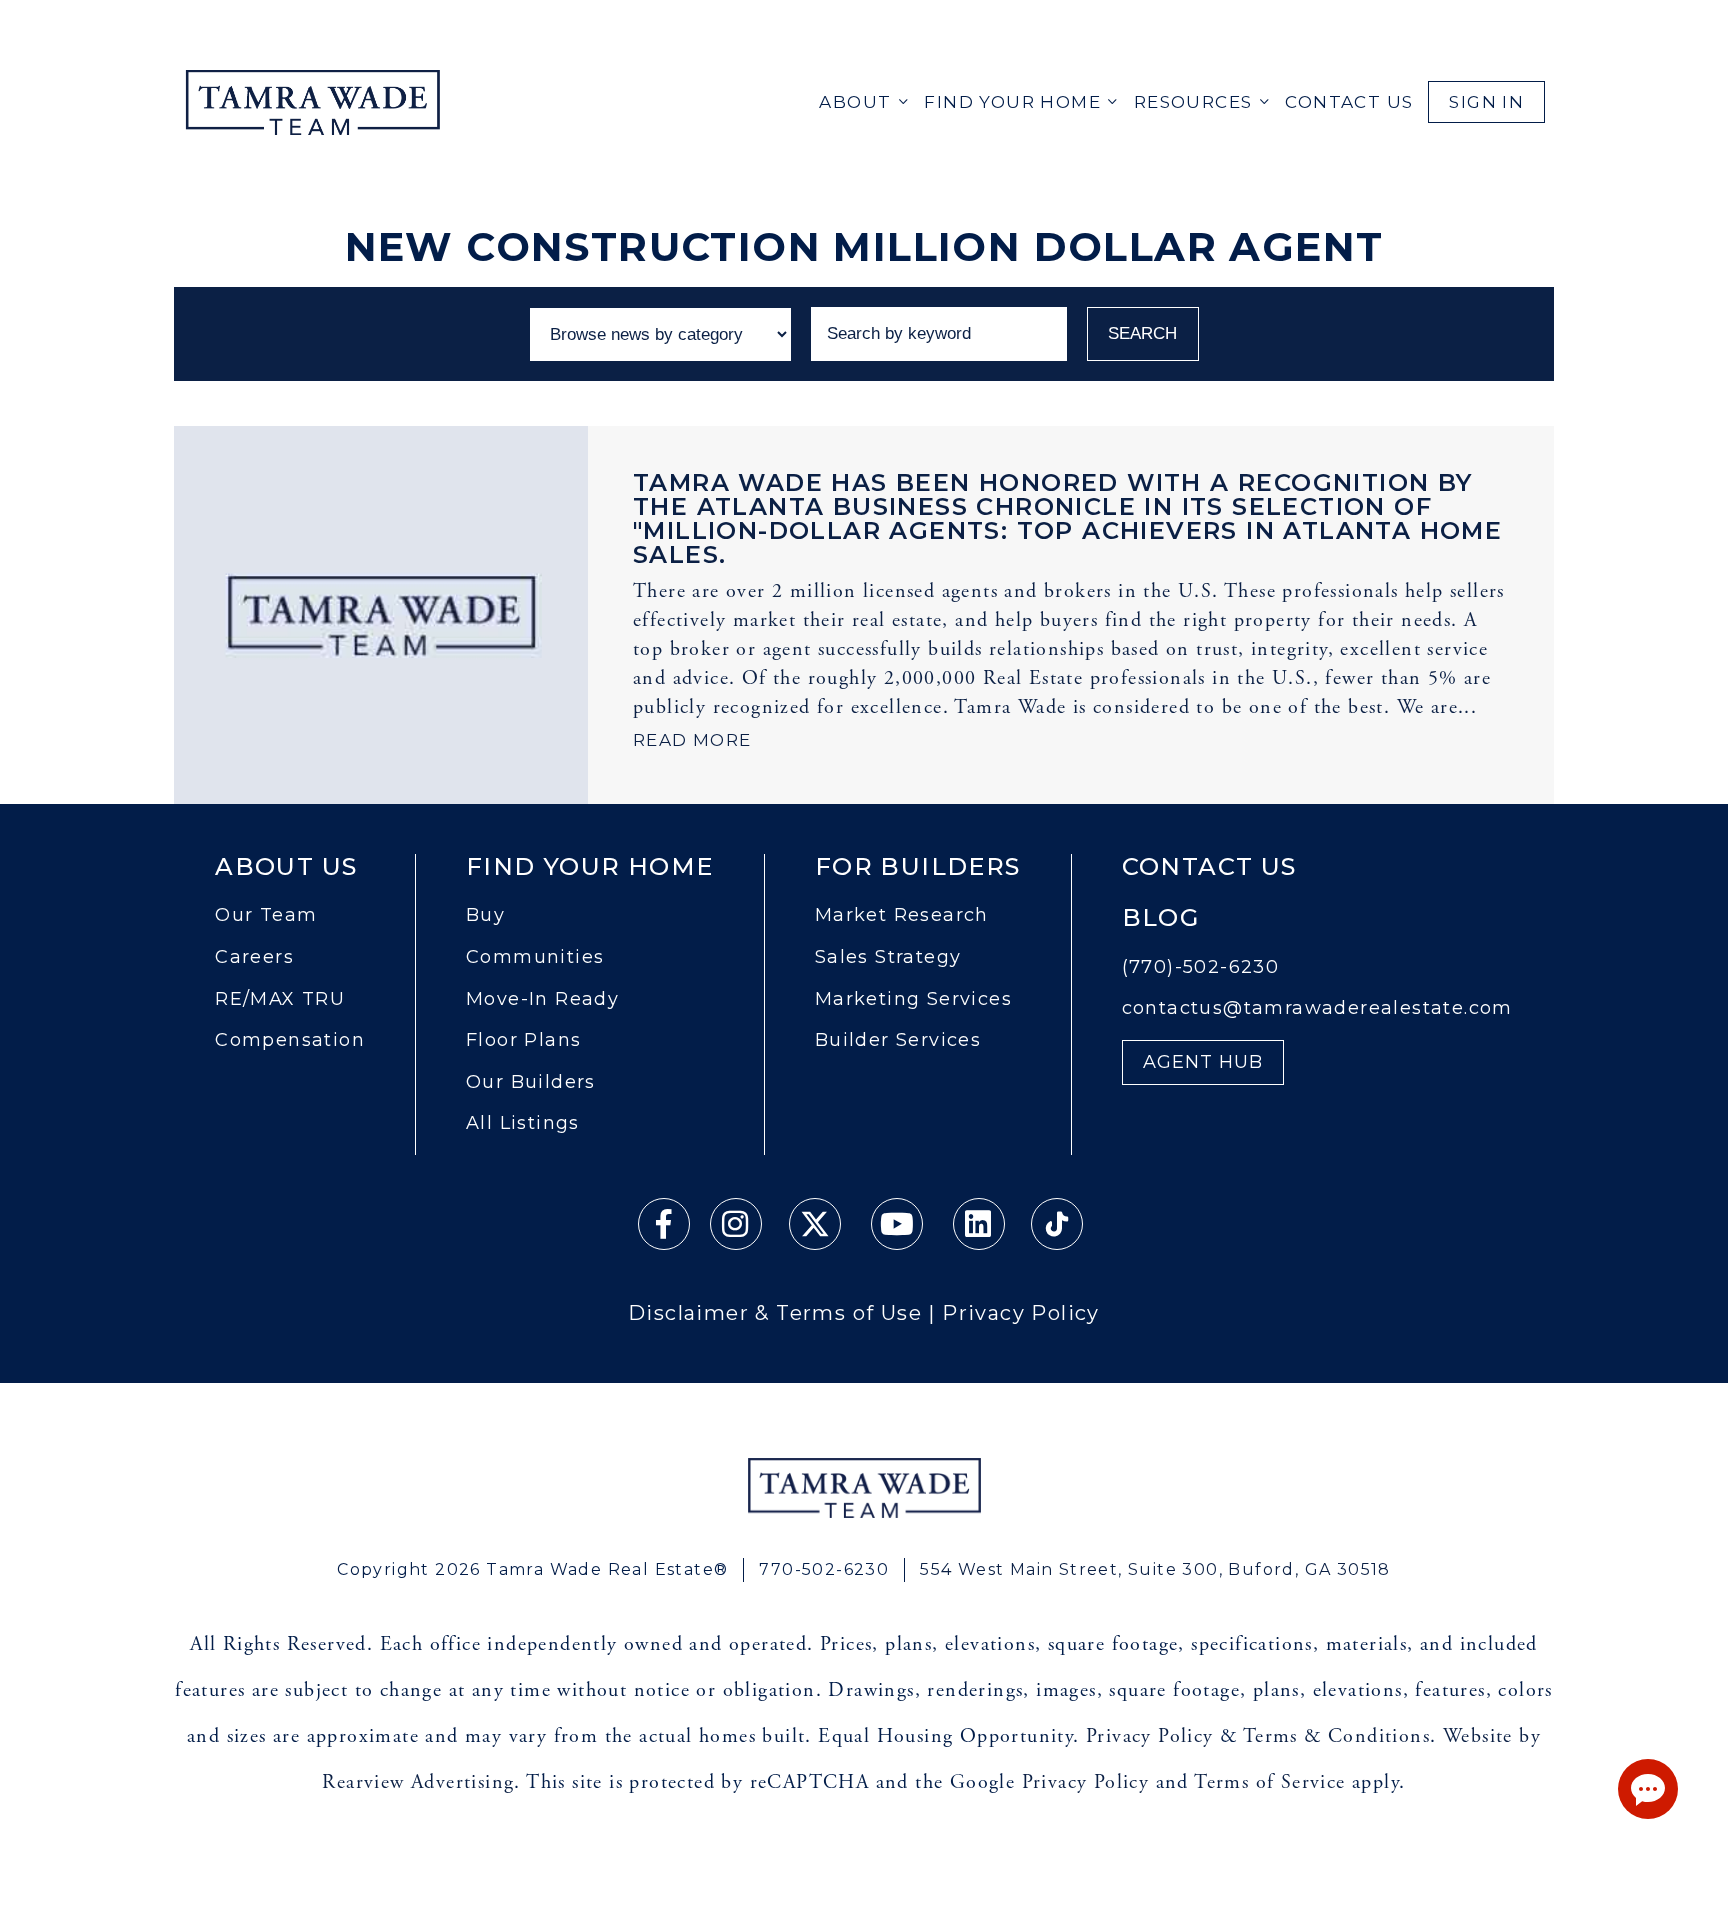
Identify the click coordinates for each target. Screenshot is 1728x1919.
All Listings (523, 1123)
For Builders (918, 867)
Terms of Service (1269, 1782)
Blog (1161, 918)
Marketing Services (913, 999)
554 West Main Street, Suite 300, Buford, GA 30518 (1155, 1569)
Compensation (290, 1040)
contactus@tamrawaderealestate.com (1317, 1008)
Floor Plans (523, 1040)
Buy (485, 915)
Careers (254, 957)
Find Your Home (1012, 102)
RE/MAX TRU (280, 999)
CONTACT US (1349, 102)
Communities (535, 957)
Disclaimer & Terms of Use (775, 1313)
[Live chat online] (1648, 1789)
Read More (692, 740)
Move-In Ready (542, 999)
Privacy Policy (1021, 1313)
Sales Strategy (888, 957)
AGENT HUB (1203, 1062)
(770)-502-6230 (1201, 967)
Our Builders (531, 1082)
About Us (286, 867)
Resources (1193, 102)
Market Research (902, 915)
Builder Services (898, 1040)
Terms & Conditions (1336, 1736)
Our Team (266, 915)
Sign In (1486, 102)
